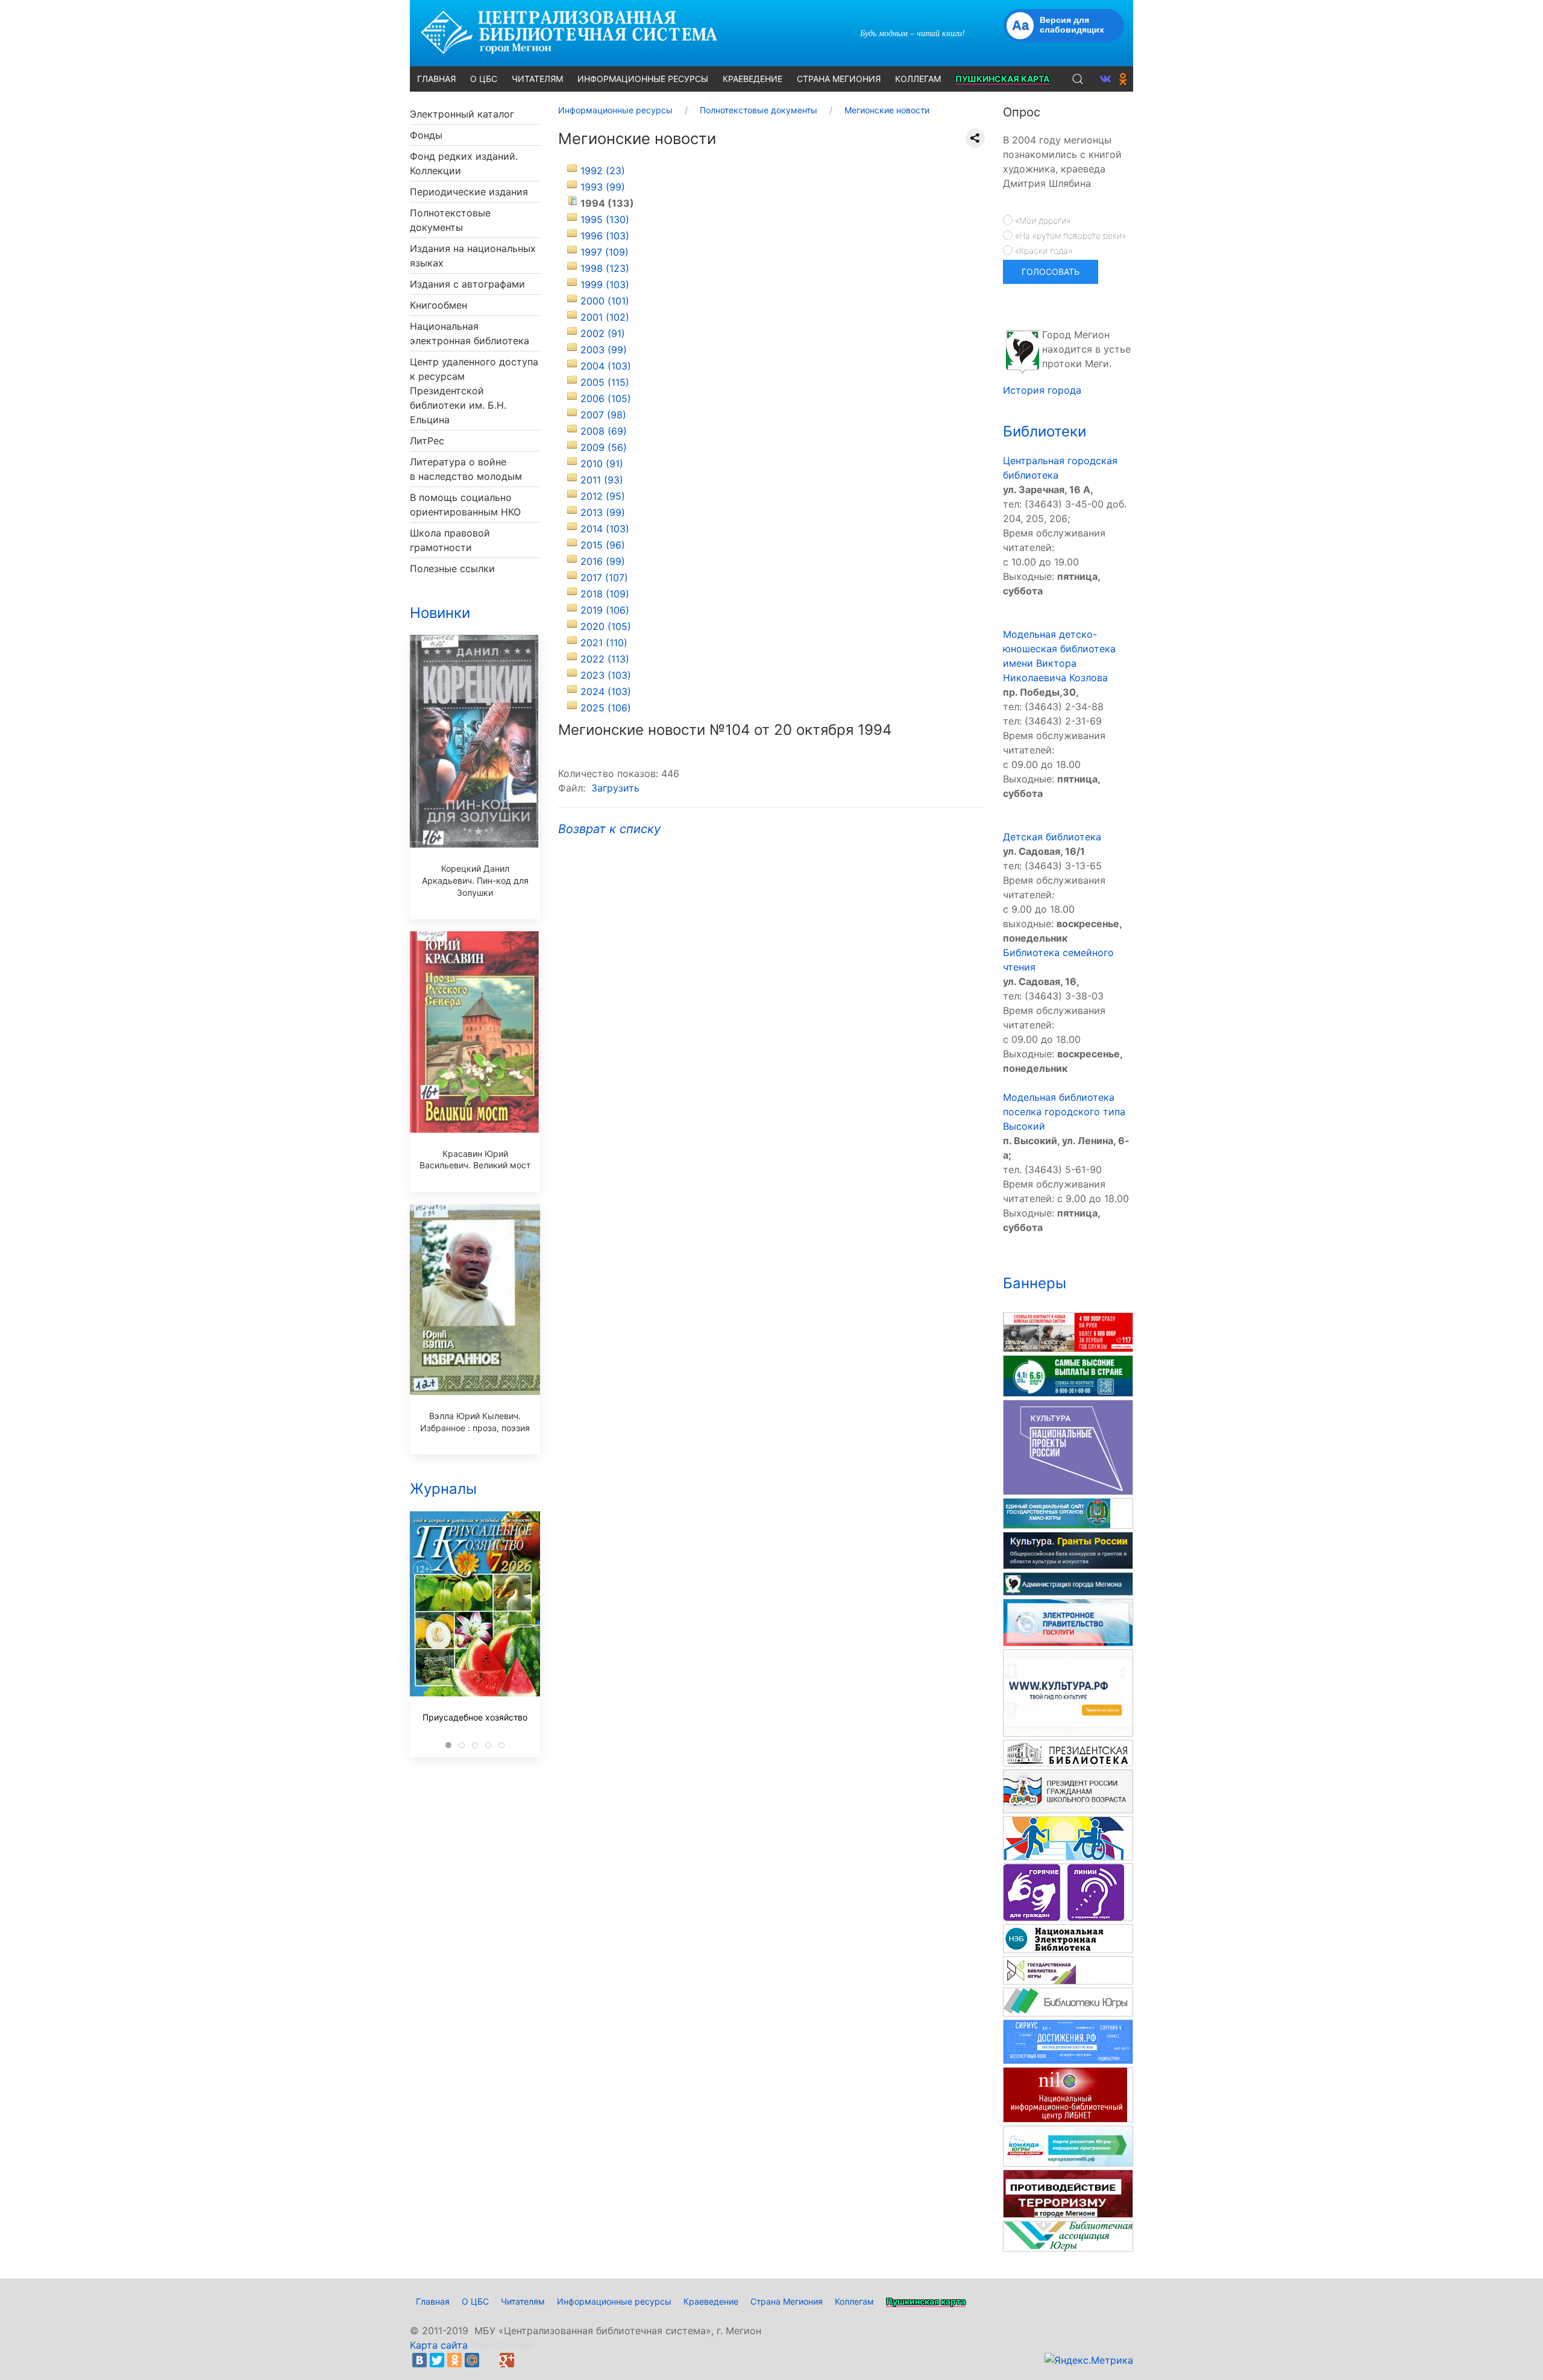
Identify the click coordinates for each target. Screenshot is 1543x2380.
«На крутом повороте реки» (1069, 235)
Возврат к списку (609, 829)
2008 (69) (604, 431)
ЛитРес (427, 441)
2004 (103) (606, 366)
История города (1042, 390)
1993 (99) (603, 187)
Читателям (523, 2301)
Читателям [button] (537, 79)
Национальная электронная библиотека (470, 333)
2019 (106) (605, 610)
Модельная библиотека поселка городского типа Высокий (1064, 1112)
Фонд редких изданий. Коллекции (464, 163)
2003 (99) (604, 350)
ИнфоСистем (502, 2345)
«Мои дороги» (1042, 220)
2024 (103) (606, 691)
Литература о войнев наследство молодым (466, 469)
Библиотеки (1045, 431)
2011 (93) (602, 480)
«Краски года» (1042, 250)
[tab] (448, 1745)
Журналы (443, 1489)
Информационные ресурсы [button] (643, 79)
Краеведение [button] (753, 79)
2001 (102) (605, 317)
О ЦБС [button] (484, 79)
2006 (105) (606, 398)
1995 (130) (605, 219)
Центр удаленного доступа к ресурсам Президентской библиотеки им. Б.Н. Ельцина (474, 391)
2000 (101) (605, 301)
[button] (1078, 79)
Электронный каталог (462, 114)
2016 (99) (603, 561)
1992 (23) (603, 171)
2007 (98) (603, 415)
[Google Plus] (507, 2360)
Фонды (426, 135)
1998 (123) (605, 268)
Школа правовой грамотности (450, 540)
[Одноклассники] (454, 2360)
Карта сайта (439, 2345)
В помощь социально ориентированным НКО (465, 505)
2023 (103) (606, 675)
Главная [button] (436, 79)
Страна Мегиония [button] (839, 79)
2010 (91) (602, 464)
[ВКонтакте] (420, 2360)
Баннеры (1035, 1283)
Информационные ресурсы (614, 2301)
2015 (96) (603, 545)
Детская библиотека (1052, 837)
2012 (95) (603, 496)
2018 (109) (605, 594)
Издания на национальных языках (473, 256)
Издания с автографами (467, 284)
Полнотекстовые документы (450, 220)
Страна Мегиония (787, 2301)
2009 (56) (604, 447)
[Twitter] (437, 2360)
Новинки (440, 613)
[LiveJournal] (489, 2360)
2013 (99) (603, 512)
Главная (433, 2301)
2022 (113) (605, 659)
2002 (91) (603, 333)
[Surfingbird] (524, 2360)
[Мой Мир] (472, 2360)
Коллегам (854, 2301)
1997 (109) (605, 252)
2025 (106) (606, 708)
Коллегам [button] (918, 79)
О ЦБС (475, 2301)
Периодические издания (469, 192)
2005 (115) (605, 382)
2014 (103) (605, 529)
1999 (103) (605, 285)
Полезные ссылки (452, 568)
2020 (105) (606, 626)
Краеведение (711, 2301)
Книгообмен (438, 305)
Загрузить (615, 788)
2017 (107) (604, 578)
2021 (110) (604, 643)
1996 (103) (605, 236)
